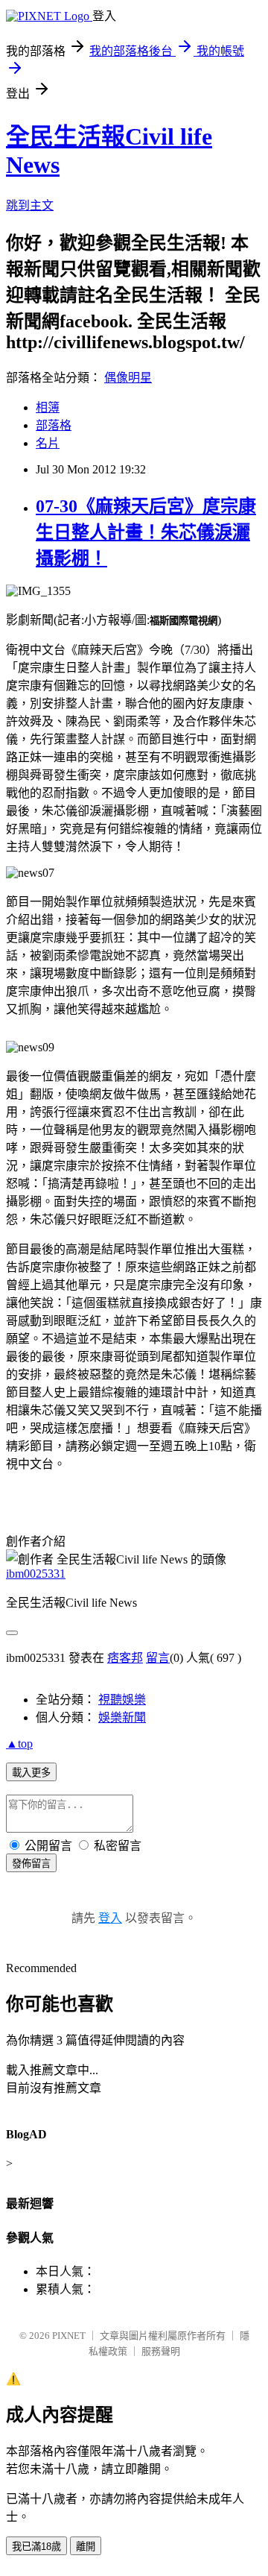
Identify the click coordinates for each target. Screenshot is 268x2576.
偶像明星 (128, 378)
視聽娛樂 (122, 1700)
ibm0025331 (36, 1574)
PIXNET (69, 2336)
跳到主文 (30, 205)
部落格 (54, 425)
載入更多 (31, 1773)
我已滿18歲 (36, 2547)
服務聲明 (161, 2351)
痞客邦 (125, 1658)
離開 (86, 2547)
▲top (19, 1744)
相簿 (48, 407)
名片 (48, 443)
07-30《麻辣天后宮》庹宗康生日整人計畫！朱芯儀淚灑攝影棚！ (146, 532)
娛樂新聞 (122, 1717)
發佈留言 (31, 1864)
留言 (158, 1658)
